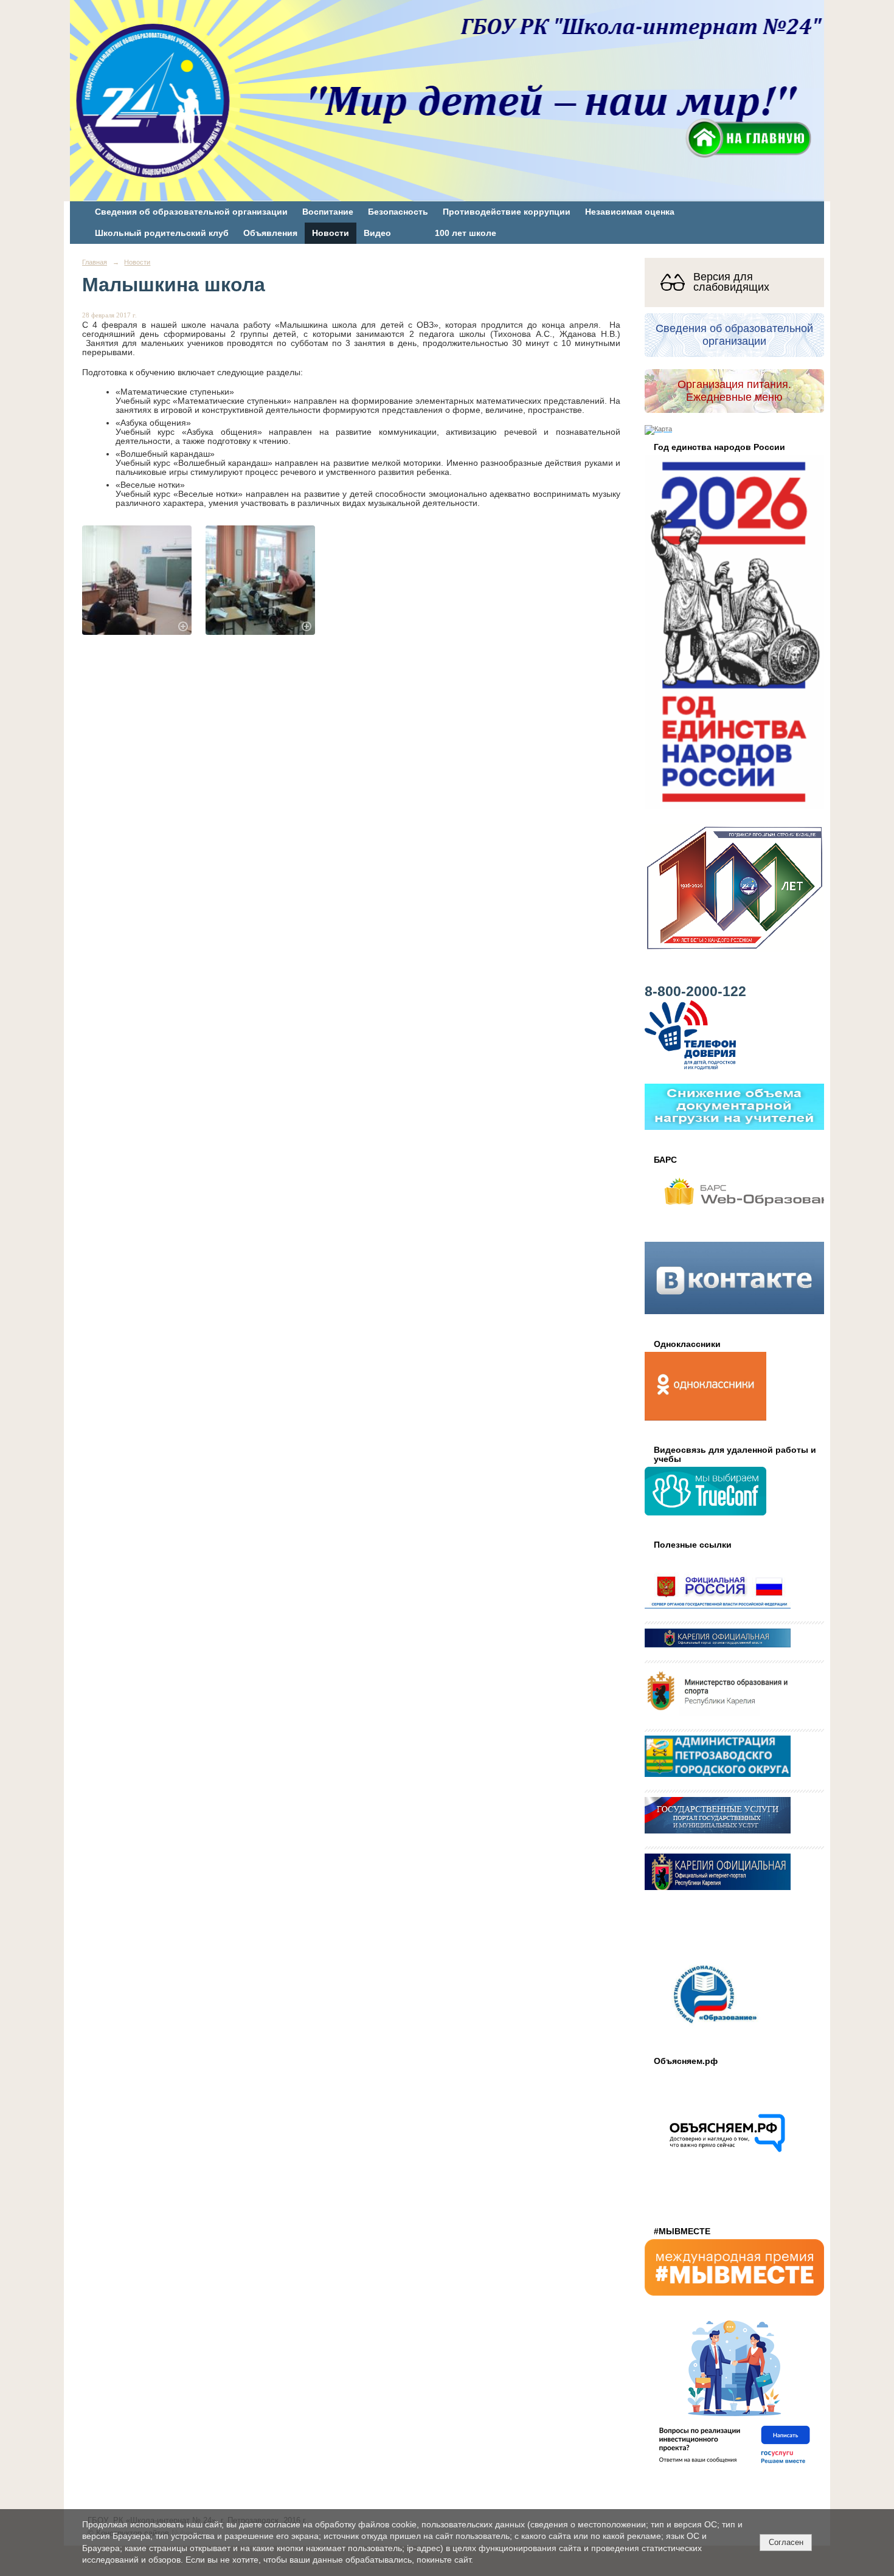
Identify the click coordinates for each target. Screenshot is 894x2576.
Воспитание (328, 212)
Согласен (786, 2542)
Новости (331, 233)
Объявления (270, 233)
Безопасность (398, 212)
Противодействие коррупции (507, 212)
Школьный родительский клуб (162, 233)
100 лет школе (466, 233)
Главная (95, 262)
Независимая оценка (630, 212)
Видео (377, 233)
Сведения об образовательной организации (191, 212)
